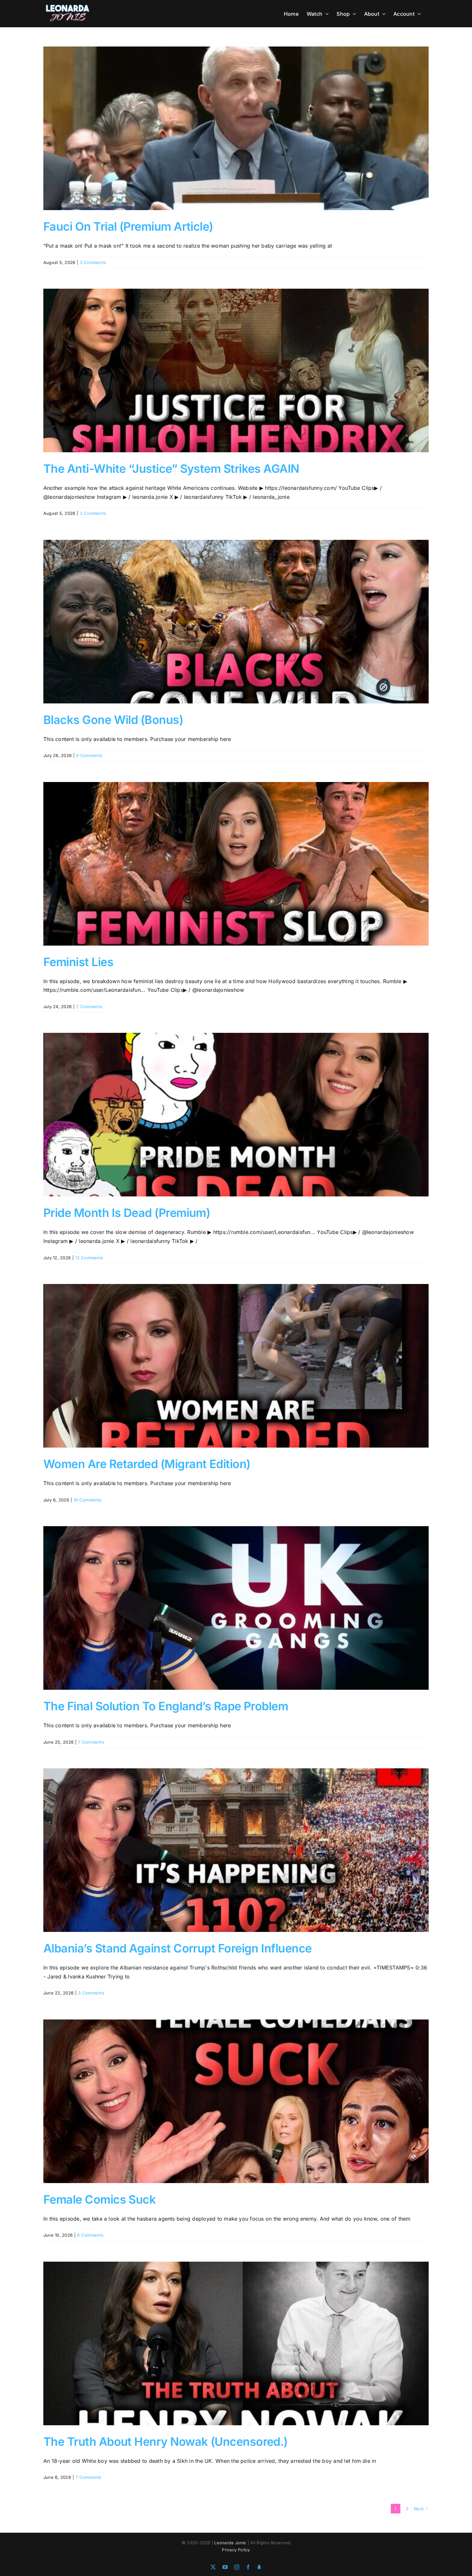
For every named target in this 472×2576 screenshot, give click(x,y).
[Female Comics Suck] (236, 2101)
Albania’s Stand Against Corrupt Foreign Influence (178, 1948)
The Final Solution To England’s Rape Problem (166, 1706)
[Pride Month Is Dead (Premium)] (236, 1115)
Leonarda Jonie (230, 2543)
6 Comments (90, 2235)
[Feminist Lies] (236, 864)
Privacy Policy (236, 2550)
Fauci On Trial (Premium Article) (128, 226)
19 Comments (87, 1500)
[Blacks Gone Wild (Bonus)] (236, 622)
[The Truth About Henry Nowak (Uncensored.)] (236, 2343)
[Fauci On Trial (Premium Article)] (236, 128)
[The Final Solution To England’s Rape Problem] (236, 1608)
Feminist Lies (78, 962)
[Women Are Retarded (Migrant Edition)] (236, 1366)
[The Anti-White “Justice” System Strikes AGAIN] (236, 370)
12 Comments (89, 1258)
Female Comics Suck (100, 2199)
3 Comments (93, 262)
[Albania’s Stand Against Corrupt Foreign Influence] (236, 1850)
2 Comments (93, 513)
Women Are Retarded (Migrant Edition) (147, 1464)
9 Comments (89, 755)
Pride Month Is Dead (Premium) (127, 1213)
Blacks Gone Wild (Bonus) (113, 720)
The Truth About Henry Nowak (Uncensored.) (166, 2442)
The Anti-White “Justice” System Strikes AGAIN (171, 469)
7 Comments (91, 1742)
